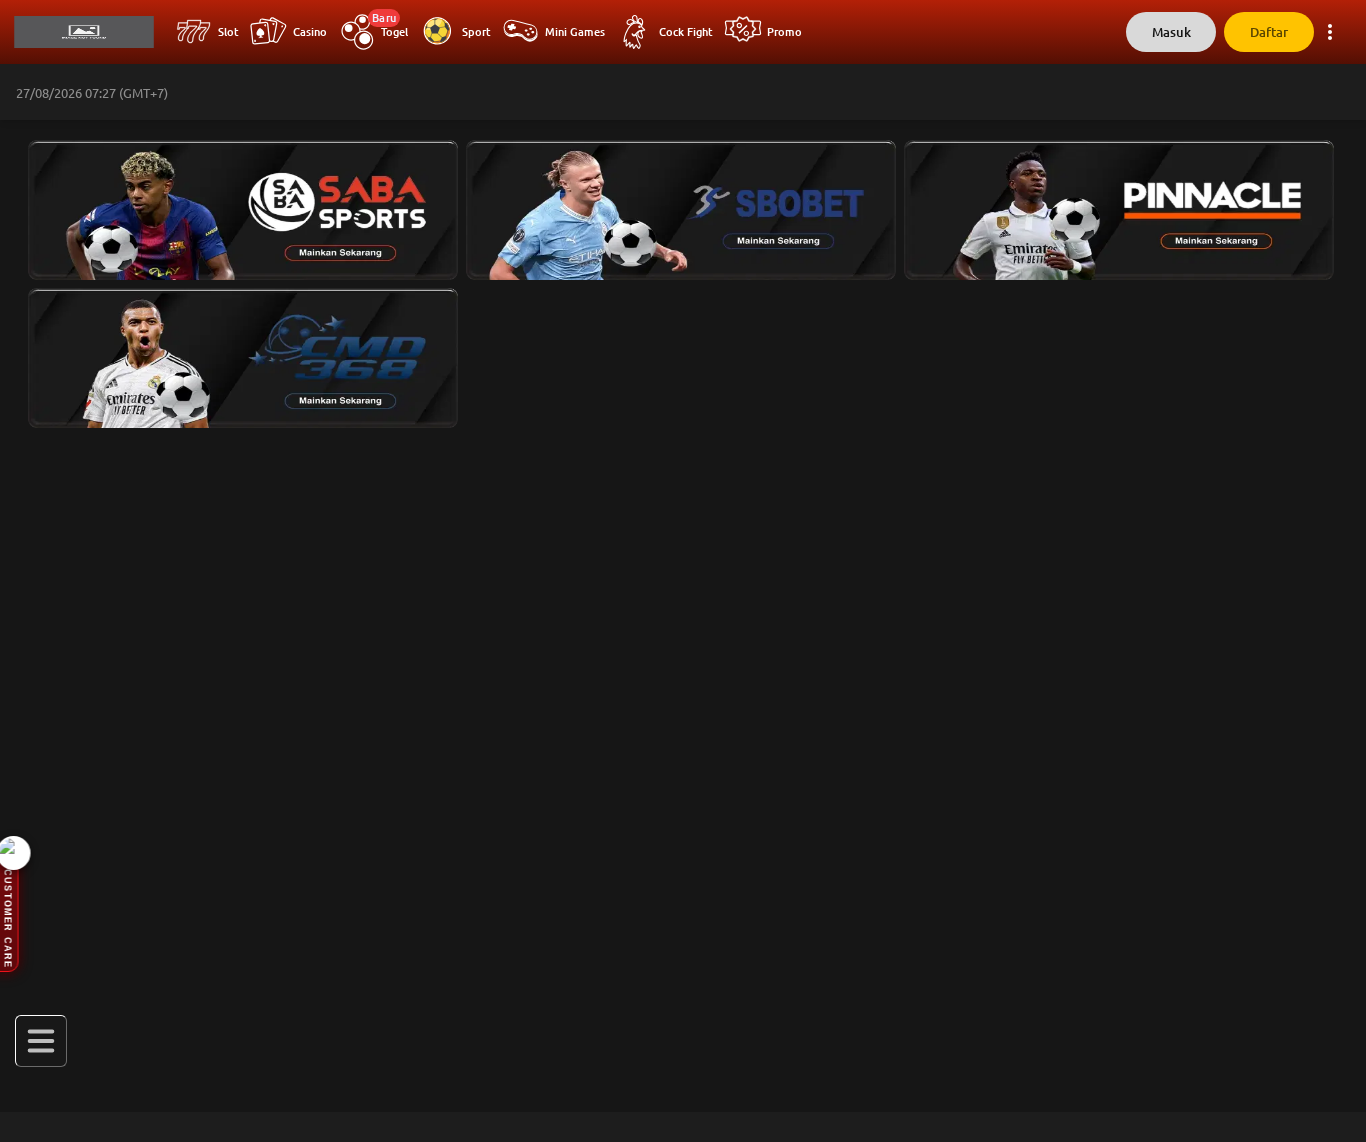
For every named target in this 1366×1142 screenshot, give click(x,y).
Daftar (1269, 32)
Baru (384, 18)
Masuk (1171, 32)
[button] (239, 206)
